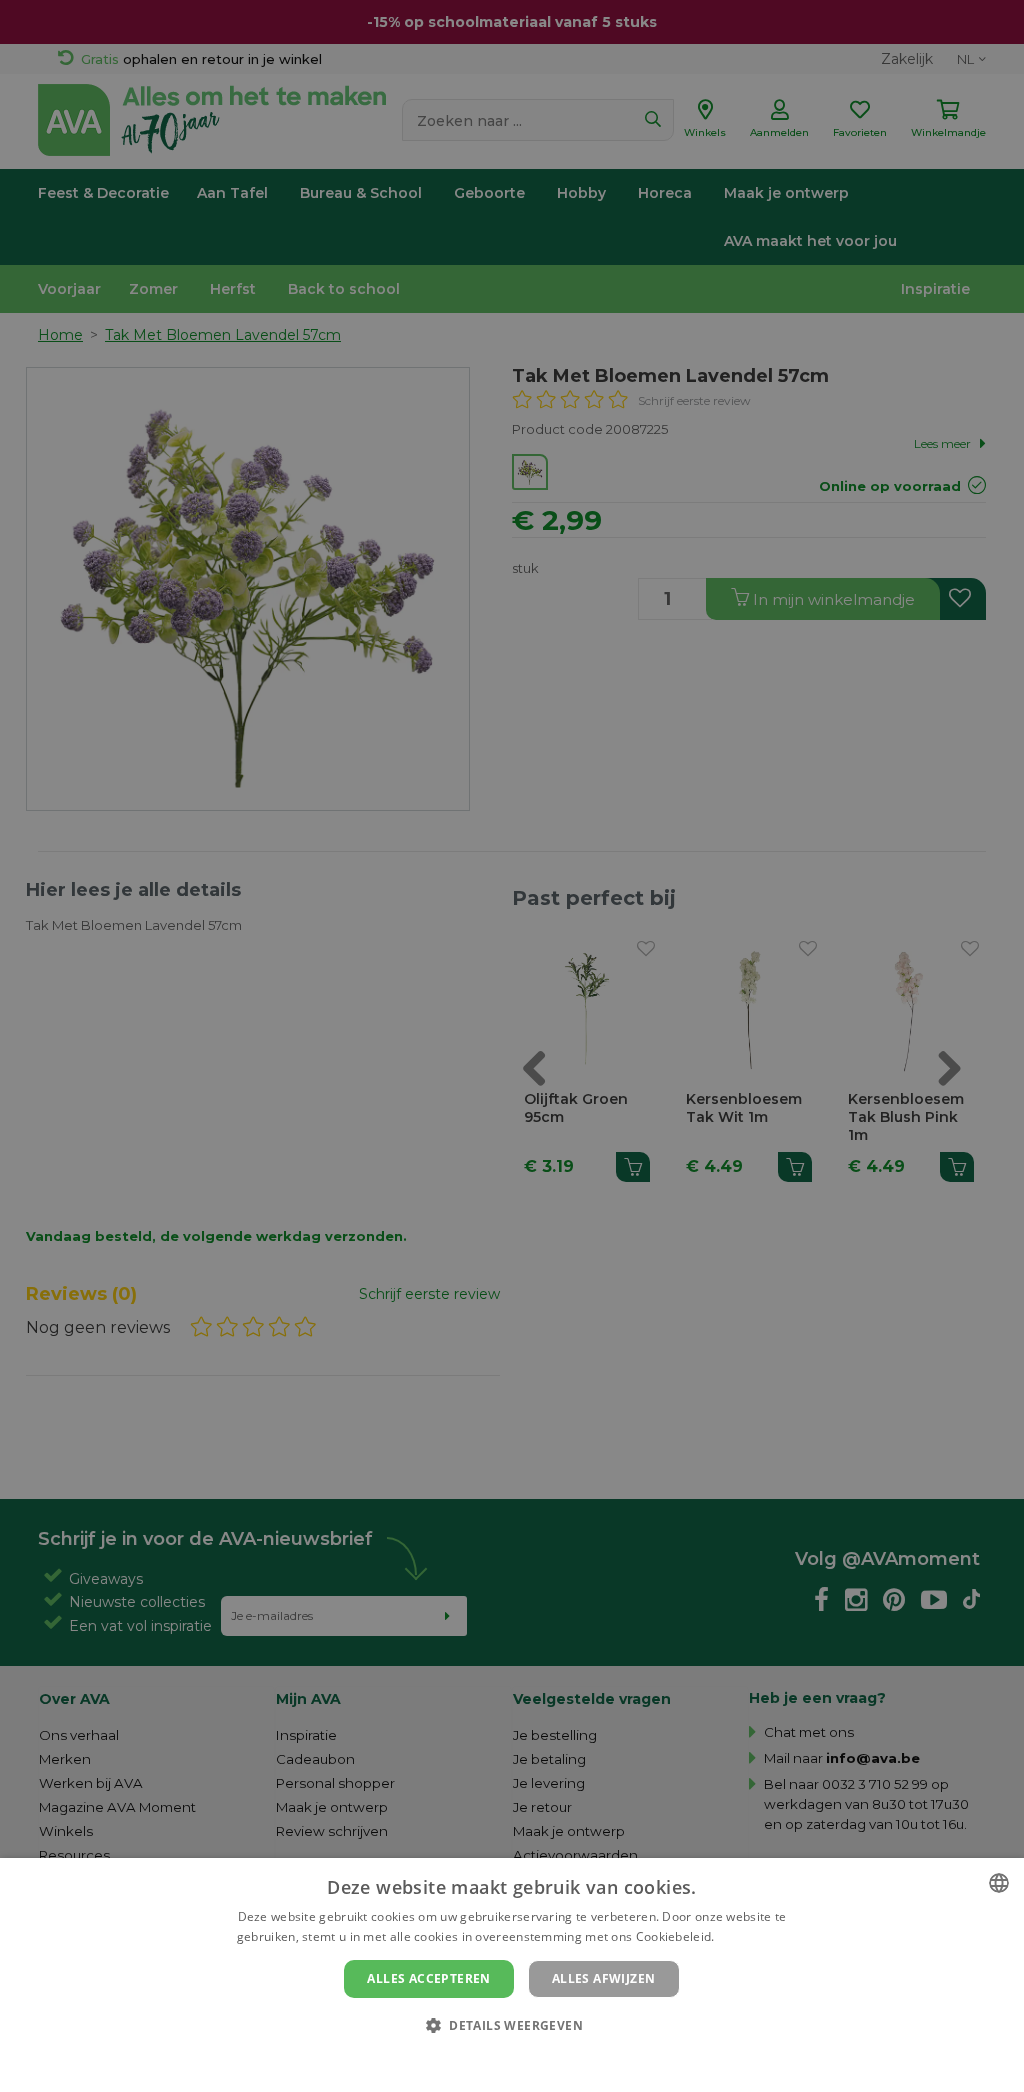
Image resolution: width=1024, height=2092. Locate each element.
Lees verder (752, 1936)
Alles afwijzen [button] (604, 1978)
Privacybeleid (499, 2059)
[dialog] (512, 1975)
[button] (512, 2024)
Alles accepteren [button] (428, 1978)
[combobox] (999, 1883)
